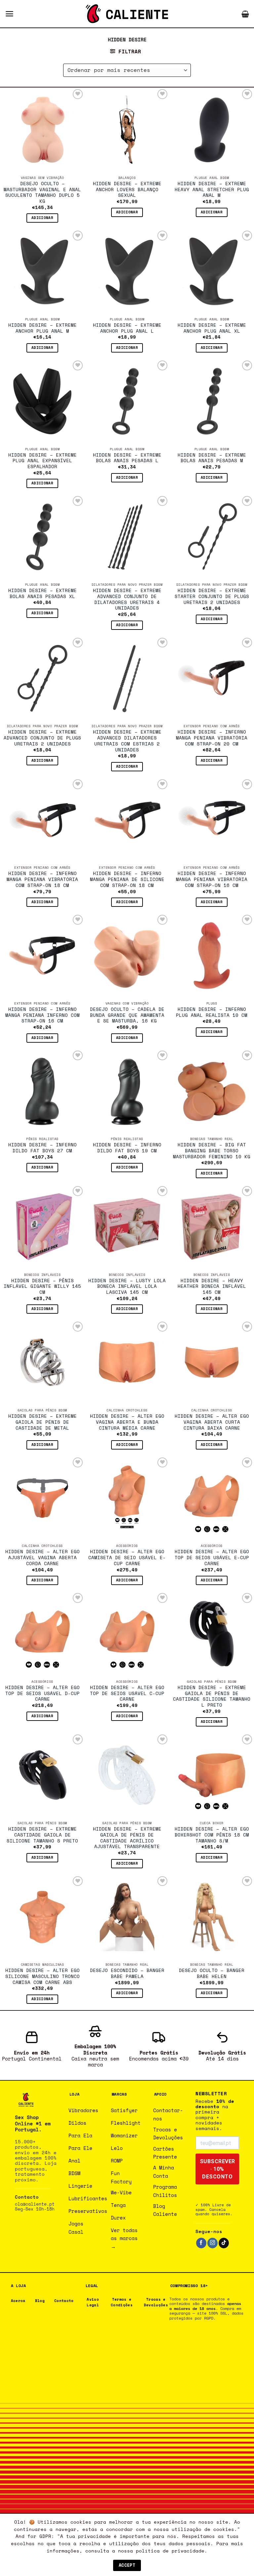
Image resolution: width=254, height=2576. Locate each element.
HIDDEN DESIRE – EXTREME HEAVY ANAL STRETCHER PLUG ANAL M (212, 190)
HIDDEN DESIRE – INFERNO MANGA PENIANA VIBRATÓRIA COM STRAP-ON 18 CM (42, 879)
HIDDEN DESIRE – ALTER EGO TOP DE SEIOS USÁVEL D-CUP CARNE (42, 1694)
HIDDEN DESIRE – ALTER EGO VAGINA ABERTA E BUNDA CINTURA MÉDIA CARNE (127, 1422)
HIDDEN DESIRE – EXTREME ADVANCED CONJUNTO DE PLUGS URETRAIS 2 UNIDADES (42, 738)
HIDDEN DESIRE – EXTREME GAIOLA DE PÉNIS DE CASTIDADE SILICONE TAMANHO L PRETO (212, 1697)
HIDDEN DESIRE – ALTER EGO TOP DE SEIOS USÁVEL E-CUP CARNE (212, 1558)
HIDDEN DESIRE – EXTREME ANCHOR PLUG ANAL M (42, 328)
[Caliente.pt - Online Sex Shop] (127, 14)
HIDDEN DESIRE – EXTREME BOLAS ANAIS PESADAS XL (42, 594)
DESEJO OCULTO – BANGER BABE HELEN (212, 1974)
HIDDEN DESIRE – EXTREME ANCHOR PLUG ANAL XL (212, 328)
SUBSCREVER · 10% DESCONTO (217, 2169)
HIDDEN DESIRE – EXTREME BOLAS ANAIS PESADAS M (212, 458)
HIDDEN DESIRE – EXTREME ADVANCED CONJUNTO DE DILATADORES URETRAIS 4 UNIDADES (127, 600)
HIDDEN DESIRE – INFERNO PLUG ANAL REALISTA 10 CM (212, 1013)
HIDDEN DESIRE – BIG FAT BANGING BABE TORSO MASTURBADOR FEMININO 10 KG (212, 1151)
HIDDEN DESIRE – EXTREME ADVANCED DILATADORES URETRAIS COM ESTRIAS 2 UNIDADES (127, 741)
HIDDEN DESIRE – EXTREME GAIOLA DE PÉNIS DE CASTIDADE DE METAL (42, 1422)
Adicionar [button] (42, 218)
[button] (9, 14)
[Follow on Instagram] (212, 2243)
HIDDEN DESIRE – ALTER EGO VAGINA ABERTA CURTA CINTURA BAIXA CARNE (212, 1422)
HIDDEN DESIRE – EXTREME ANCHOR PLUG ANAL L (127, 328)
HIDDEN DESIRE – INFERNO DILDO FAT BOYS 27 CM (42, 1148)
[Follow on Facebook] (201, 2243)
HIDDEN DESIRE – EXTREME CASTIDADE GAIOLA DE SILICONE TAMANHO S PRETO (42, 1835)
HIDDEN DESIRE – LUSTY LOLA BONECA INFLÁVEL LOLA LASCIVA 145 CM (127, 1287)
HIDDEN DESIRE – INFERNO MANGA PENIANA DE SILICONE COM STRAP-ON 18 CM (127, 879)
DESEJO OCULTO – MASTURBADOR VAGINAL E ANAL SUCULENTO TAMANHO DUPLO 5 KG (42, 193)
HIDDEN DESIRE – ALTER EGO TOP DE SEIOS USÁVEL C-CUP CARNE (127, 1694)
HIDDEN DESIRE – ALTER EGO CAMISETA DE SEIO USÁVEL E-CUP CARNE (127, 1558)
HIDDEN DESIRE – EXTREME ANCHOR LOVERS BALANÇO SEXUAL (127, 190)
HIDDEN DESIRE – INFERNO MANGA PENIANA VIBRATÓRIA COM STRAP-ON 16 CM (212, 879)
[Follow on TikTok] (224, 2243)
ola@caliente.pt (35, 2204)
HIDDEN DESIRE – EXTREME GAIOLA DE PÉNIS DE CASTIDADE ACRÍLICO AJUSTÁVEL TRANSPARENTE (127, 1838)
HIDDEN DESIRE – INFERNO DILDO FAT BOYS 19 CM (127, 1148)
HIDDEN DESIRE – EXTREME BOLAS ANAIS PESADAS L (127, 458)
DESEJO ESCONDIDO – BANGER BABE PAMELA (127, 1974)
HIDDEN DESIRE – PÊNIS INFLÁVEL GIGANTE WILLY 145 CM (42, 1287)
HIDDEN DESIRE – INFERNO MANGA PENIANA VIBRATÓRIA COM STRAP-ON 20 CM (212, 738)
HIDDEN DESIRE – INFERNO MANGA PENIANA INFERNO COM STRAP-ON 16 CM (42, 1015)
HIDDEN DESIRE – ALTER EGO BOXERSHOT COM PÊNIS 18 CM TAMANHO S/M (212, 1835)
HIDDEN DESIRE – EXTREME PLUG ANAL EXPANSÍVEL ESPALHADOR (42, 461)
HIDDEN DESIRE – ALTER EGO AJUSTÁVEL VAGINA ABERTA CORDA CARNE (42, 1558)
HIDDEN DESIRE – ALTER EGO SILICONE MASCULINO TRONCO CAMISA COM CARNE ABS (42, 1976)
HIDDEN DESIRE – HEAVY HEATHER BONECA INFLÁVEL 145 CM (212, 1287)
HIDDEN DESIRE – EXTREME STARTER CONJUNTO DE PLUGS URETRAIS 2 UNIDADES (212, 597)
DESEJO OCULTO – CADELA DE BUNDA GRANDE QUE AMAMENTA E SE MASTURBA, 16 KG (127, 1015)
